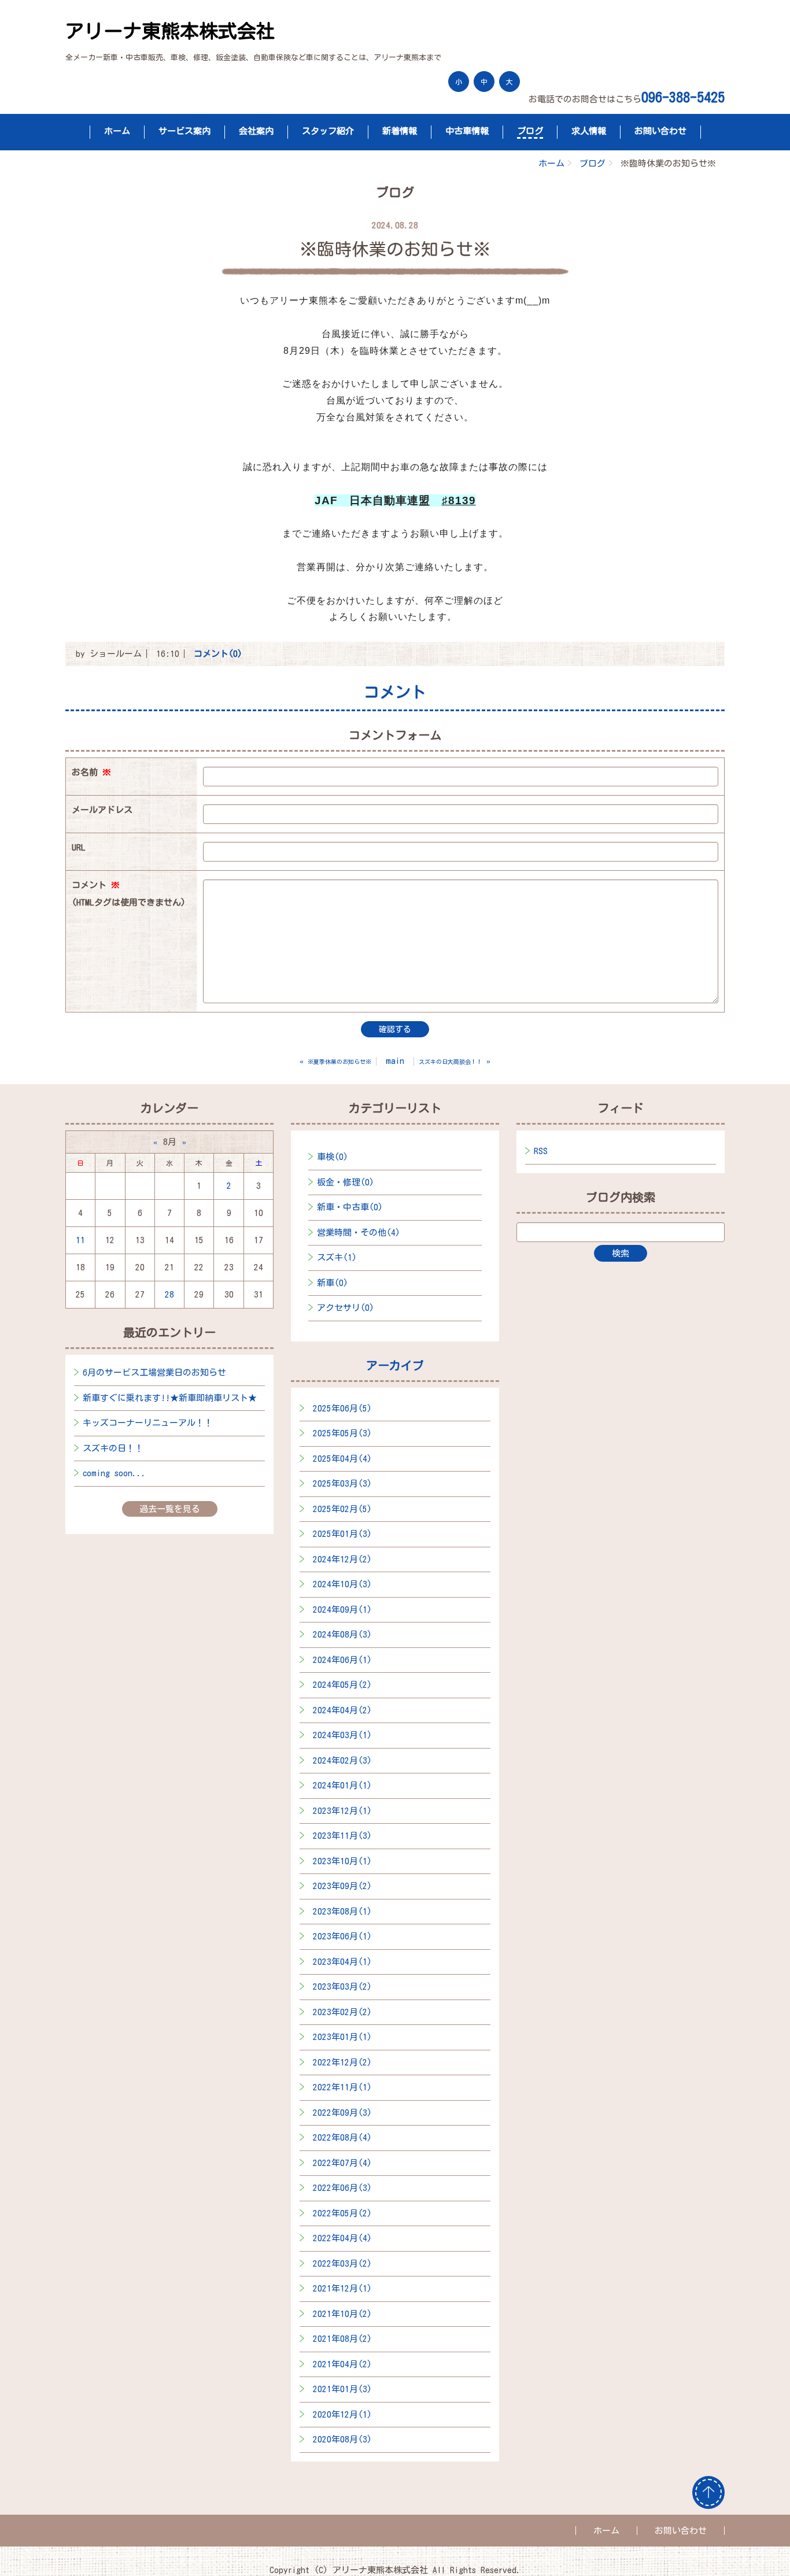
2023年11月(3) (342, 1836)
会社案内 (256, 131)
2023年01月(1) (342, 2037)
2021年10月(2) (342, 2314)
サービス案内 (184, 131)
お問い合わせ (660, 131)
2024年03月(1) (342, 1735)
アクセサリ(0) (346, 1308)
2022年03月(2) (342, 2263)
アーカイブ (395, 1365)
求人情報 (589, 131)
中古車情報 (467, 131)
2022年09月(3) (342, 2113)
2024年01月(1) (342, 1785)
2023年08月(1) (342, 1911)
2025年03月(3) (342, 1483)
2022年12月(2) (342, 2062)
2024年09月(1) (342, 1609)
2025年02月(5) (342, 1509)
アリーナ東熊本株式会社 (170, 31)
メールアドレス (102, 810)
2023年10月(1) (342, 1861)
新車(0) (333, 1283)
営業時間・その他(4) (359, 1232)
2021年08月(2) (342, 2339)
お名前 (91, 772)
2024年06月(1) (342, 1660)
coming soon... (115, 1473)
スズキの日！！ (113, 1448)
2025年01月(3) (342, 1534)
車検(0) (333, 1157)
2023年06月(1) (342, 1936)
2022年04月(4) (342, 2238)
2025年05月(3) (342, 1433)
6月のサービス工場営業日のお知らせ (154, 1372)
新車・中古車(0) (350, 1207)
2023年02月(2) (342, 2012)
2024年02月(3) (342, 1760)
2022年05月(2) (342, 2213)
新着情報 (400, 131)
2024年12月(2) (342, 1559)
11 (80, 1240)
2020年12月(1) (342, 2414)
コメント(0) (218, 654)
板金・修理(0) (346, 1182)
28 (169, 1294)
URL (79, 847)
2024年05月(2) (342, 1685)
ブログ (530, 131)
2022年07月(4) (342, 2163)
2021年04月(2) (342, 2364)
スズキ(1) (337, 1257)
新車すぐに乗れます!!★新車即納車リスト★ (170, 1398)
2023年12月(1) (342, 1811)
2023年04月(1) (342, 1962)
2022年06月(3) (342, 2188)
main (395, 1061)
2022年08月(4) (342, 2137)
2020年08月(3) (342, 2439)
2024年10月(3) (342, 1584)
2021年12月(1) (342, 2288)
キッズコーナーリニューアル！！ (148, 1423)
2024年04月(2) (342, 1710)
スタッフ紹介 (328, 131)
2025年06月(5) (342, 1408)
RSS (541, 1151)
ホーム (117, 131)
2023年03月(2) (342, 1986)
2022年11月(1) (342, 2087)
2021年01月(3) (342, 2389)
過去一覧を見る (170, 1509)
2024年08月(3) (342, 1634)
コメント (129, 894)
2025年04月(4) (342, 1459)
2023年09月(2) (342, 1886)
